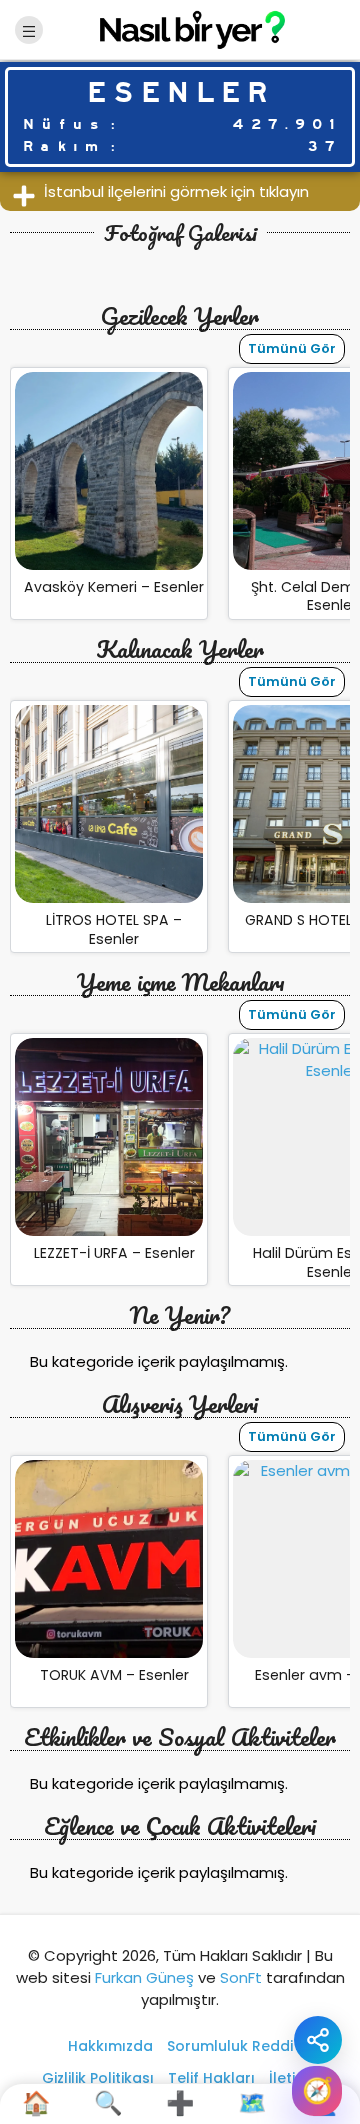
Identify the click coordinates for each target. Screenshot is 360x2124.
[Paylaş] (318, 2040)
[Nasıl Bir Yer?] (180, 28)
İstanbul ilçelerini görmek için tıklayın (176, 191)
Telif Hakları (211, 2078)
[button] (180, 191)
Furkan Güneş (144, 1977)
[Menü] (29, 30)
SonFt (241, 1977)
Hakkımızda (110, 2046)
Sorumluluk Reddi (230, 2046)
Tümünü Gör (292, 348)
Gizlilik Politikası (98, 2078)
